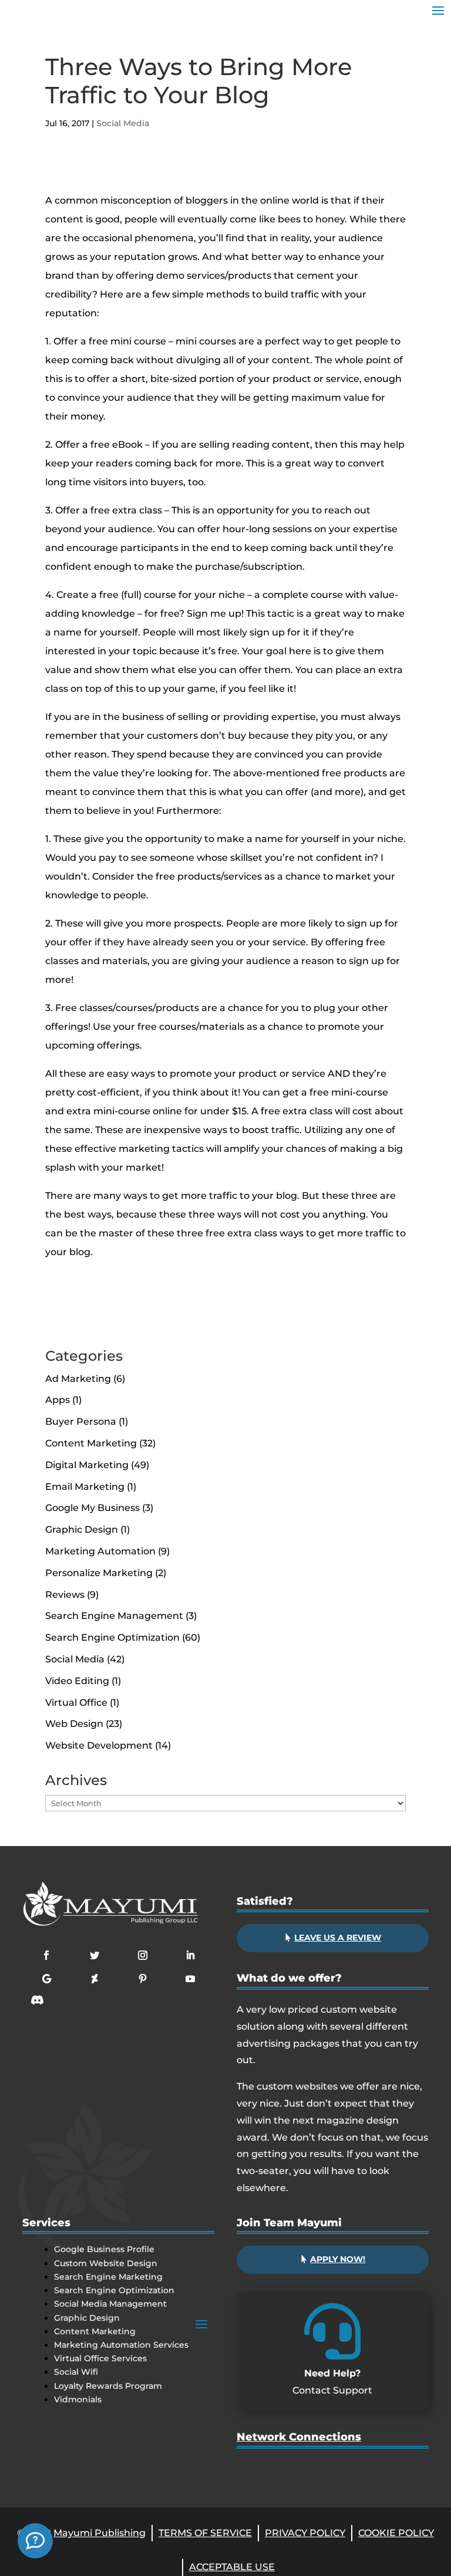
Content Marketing (91, 1443)
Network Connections (299, 2437)
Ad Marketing (78, 1379)
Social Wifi (76, 2372)
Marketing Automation (100, 1551)
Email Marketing (85, 1487)
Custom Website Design (106, 2263)
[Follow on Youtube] (190, 1979)
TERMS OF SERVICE (205, 2533)
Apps (58, 1400)
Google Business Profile (104, 2249)
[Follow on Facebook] (46, 1955)
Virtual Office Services (100, 2358)
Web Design (74, 1724)
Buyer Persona (81, 1421)
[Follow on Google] (46, 1979)
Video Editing (77, 1681)
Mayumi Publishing (100, 2533)
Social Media (123, 123)
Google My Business (92, 1508)
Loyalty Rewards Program (108, 2386)
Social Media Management (110, 2304)
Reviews (65, 1595)
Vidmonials (78, 2399)
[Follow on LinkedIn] (190, 1955)
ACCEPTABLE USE (232, 2567)
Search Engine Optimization (112, 1637)
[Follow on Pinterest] (143, 1979)
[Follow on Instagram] (143, 1955)
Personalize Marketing (99, 1573)
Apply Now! (338, 2259)
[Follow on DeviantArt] (95, 1979)
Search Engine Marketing (108, 2277)
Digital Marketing (87, 1465)
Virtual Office (76, 1703)
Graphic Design (82, 1529)
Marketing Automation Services (121, 2345)
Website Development (99, 1745)
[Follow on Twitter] (95, 1955)
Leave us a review (338, 1938)
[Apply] (35, 2541)
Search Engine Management (114, 1616)
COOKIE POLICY (396, 2533)
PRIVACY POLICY (305, 2533)
